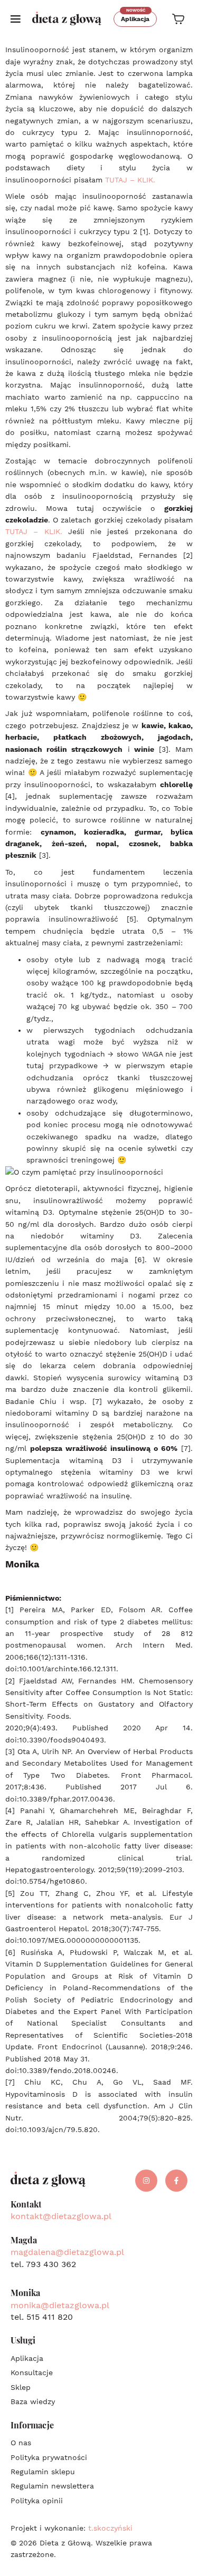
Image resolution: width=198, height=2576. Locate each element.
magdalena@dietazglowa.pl (67, 2252)
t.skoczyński (110, 2528)
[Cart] (178, 19)
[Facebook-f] (176, 2181)
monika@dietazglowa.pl (60, 2305)
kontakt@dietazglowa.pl (61, 2216)
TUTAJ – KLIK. (130, 180)
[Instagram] (146, 2181)
